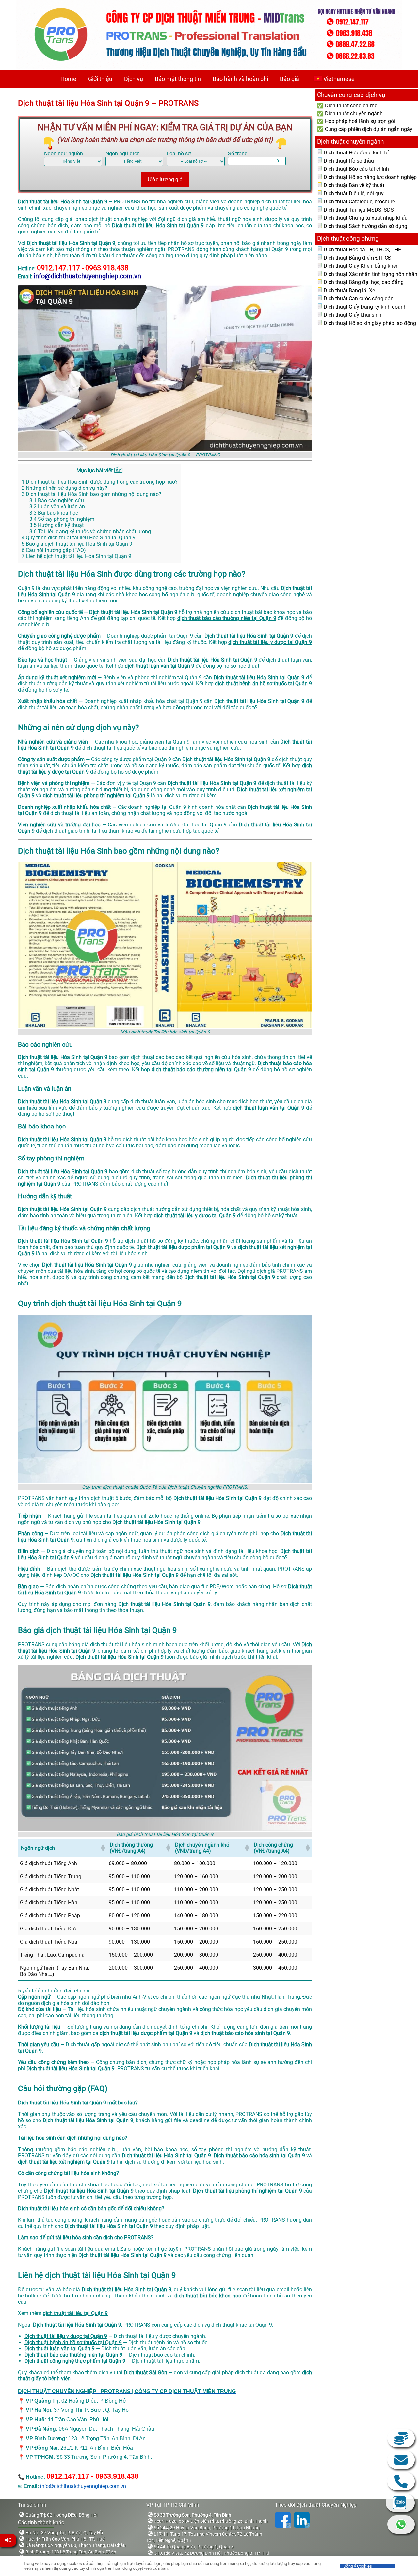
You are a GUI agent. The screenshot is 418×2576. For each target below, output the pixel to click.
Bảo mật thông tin (178, 79)
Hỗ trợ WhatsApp (401, 2524)
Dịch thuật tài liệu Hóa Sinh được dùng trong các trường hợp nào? (100, 482)
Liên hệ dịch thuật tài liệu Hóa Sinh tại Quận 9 (76, 556)
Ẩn (118, 470)
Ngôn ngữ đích (123, 154)
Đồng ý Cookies (358, 2566)
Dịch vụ (134, 79)
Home (68, 79)
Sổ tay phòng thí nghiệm (62, 519)
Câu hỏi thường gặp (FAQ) (54, 550)
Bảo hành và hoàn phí (240, 79)
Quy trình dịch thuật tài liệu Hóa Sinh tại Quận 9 (79, 538)
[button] (103, 1848)
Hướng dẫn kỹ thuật (56, 525)
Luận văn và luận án (57, 507)
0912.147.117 (401, 2481)
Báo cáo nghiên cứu (57, 500)
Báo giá (289, 79)
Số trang (238, 154)
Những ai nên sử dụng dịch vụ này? (64, 488)
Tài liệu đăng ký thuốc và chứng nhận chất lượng (90, 531)
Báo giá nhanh (401, 2438)
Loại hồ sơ (179, 154)
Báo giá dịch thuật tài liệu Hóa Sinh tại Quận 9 (77, 544)
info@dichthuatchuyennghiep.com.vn (83, 2486)
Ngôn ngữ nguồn (64, 154)
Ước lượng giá (165, 179)
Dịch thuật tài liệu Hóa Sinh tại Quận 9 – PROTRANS (108, 103)
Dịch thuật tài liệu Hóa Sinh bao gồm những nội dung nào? (91, 494)
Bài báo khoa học (54, 513)
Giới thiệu (100, 79)
